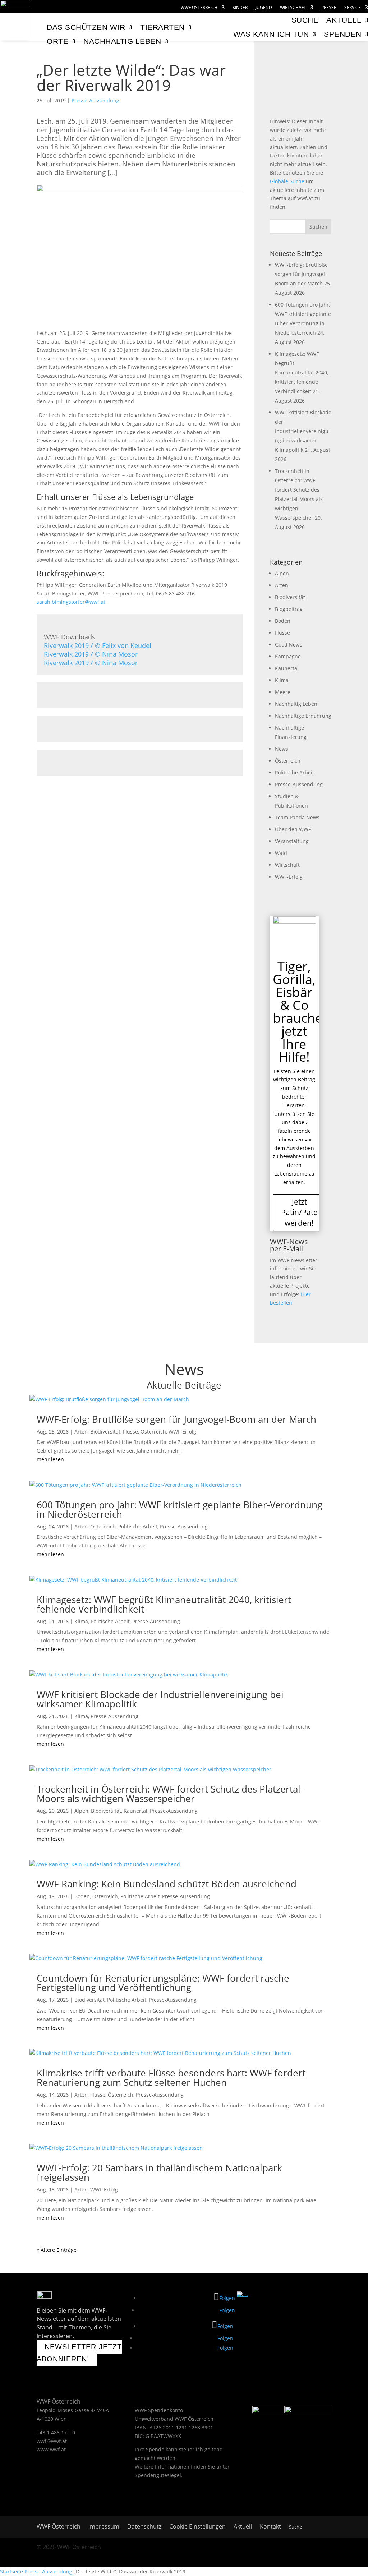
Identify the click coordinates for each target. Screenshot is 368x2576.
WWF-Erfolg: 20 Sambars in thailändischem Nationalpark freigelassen (159, 2172)
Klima (282, 680)
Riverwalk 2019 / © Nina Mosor (91, 654)
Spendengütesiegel (158, 2475)
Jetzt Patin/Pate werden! (299, 1212)
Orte (57, 41)
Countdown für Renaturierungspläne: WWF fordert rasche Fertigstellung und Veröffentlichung (163, 1983)
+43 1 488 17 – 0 (56, 2432)
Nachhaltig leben (122, 41)
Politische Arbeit (295, 772)
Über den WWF (293, 829)
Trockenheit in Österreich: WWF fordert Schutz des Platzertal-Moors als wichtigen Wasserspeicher (170, 1794)
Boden (283, 621)
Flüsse (282, 633)
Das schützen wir (86, 27)
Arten (282, 585)
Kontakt (270, 2527)
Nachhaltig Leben (296, 704)
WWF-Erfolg (289, 877)
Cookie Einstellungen (197, 2527)
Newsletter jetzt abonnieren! (79, 2353)
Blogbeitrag (289, 609)
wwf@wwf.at (52, 2441)
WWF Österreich (199, 8)
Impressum (104, 2527)
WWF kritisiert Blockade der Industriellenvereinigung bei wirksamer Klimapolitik (303, 431)
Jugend (264, 8)
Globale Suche (287, 181)
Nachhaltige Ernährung (303, 716)
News (282, 749)
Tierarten (162, 27)
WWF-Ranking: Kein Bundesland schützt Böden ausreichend (167, 1884)
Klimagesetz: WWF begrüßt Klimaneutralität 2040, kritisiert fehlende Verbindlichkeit (302, 372)
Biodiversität (290, 597)
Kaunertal (287, 668)
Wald (281, 853)
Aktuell (243, 2527)
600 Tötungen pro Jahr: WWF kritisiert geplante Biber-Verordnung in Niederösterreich (180, 1509)
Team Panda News (297, 817)
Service (353, 8)
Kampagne (288, 656)
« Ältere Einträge (57, 2250)
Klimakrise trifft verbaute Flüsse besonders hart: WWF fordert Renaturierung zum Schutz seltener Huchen (171, 2078)
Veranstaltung (292, 841)
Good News (289, 645)
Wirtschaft (293, 8)
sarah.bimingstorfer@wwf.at (71, 602)
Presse (329, 8)
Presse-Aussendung (95, 100)
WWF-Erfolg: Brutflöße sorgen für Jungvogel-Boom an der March (301, 274)
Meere (283, 692)
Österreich (288, 761)
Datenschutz (144, 2527)
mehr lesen (50, 1459)
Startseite (11, 2572)
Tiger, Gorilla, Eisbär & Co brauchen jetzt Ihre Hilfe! (302, 1011)
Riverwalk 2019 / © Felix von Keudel (98, 645)
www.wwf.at (51, 2449)
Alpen (282, 573)
